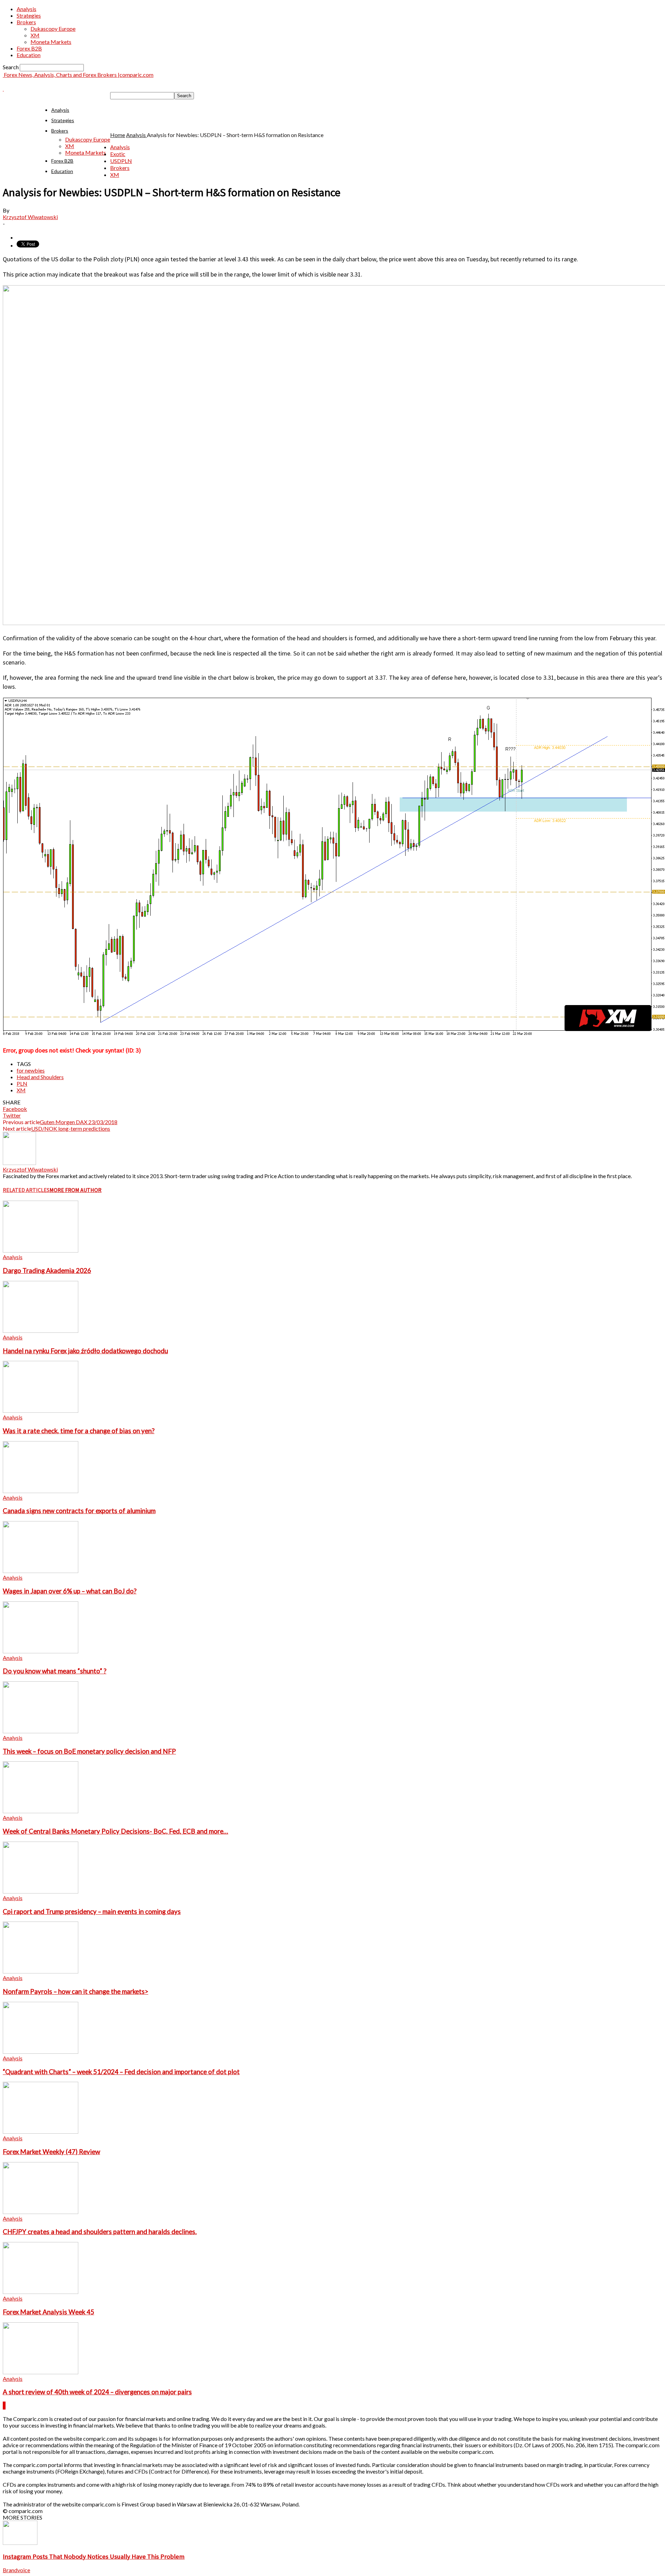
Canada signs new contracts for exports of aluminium (79, 1511)
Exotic (118, 154)
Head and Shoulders (40, 1077)
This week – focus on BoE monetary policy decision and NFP (89, 1751)
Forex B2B (29, 48)
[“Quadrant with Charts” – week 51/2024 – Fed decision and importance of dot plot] (41, 2051)
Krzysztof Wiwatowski (30, 217)
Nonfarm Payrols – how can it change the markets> (76, 1991)
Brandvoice (16, 2570)
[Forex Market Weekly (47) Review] (41, 2131)
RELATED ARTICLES (26, 1190)
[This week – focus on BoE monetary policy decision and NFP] (41, 1731)
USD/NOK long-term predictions (71, 1128)
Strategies (29, 15)
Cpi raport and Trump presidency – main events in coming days (92, 1911)
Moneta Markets (51, 42)
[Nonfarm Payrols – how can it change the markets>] (41, 1971)
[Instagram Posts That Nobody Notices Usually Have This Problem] (20, 2543)
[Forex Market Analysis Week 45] (41, 2292)
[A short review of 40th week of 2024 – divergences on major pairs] (41, 2372)
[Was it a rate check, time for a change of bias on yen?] (41, 1411)
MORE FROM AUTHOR (76, 1190)
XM (35, 35)
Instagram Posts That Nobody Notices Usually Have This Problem (94, 2556)
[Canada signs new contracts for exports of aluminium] (41, 1491)
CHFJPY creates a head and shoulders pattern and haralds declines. (100, 2232)
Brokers (26, 22)
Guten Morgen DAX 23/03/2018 (79, 1122)
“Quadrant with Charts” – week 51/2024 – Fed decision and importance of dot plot (121, 2072)
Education (29, 55)
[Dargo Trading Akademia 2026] (41, 1250)
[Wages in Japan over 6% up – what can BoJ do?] (41, 1571)
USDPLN (121, 161)
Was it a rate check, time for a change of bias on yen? (79, 1431)
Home (118, 135)
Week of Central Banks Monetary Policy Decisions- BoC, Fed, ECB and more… (116, 1831)
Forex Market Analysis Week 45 (48, 2312)
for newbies (31, 1070)
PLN (22, 1083)
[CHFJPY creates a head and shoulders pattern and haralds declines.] (41, 2212)
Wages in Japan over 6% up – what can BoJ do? (70, 1591)
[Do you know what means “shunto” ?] (41, 1651)
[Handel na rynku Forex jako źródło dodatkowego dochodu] (41, 1331)
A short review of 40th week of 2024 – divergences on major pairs (97, 2392)
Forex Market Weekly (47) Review (51, 2152)
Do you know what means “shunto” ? (55, 1671)
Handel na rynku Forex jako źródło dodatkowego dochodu (85, 1351)
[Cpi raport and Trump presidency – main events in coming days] (41, 1891)
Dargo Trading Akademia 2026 (47, 1271)
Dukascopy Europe (53, 29)
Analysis (26, 9)
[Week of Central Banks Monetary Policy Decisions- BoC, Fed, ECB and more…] (41, 1811)
